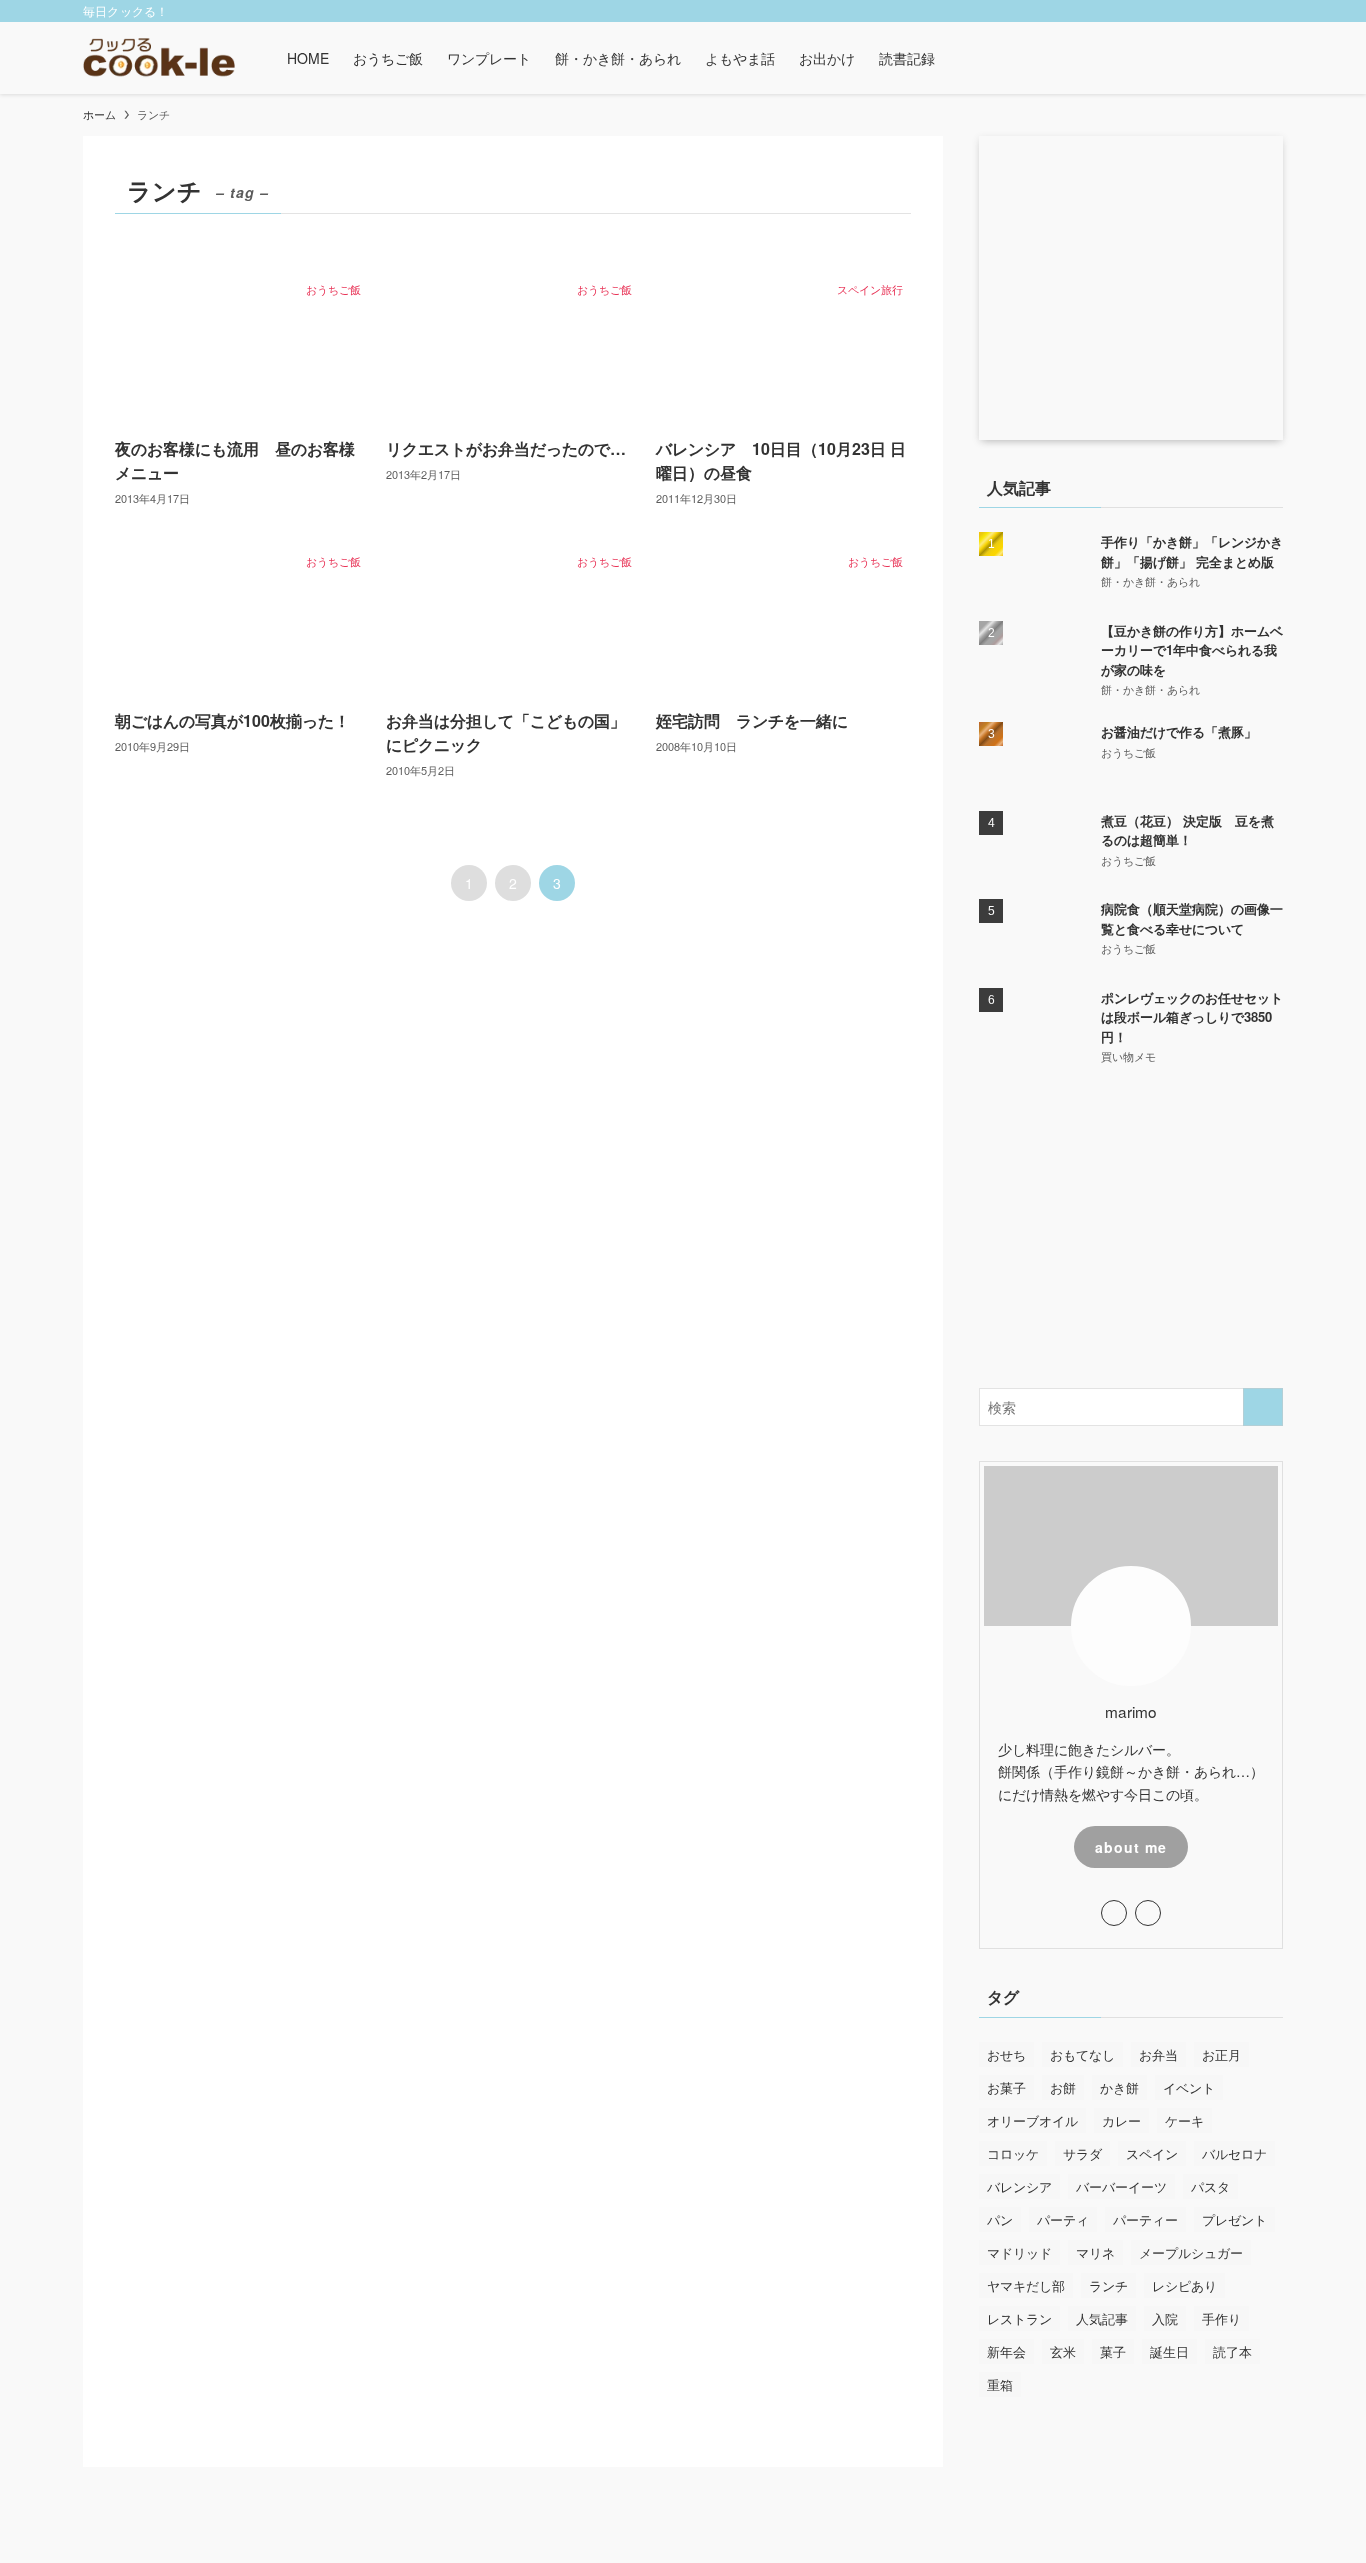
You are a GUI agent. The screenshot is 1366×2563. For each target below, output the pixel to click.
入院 (1165, 2318)
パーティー (1145, 2219)
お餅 (1063, 2087)
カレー (1121, 2120)
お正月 (1221, 2054)
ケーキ (1184, 2120)
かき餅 (1119, 2087)
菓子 (1113, 2351)
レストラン (1019, 2318)
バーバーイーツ (1121, 2186)
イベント (1189, 2087)
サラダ (1082, 2153)
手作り (1221, 2318)
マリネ (1095, 2252)
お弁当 (1158, 2054)
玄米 (1063, 2351)
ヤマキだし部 (1026, 2285)
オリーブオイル (1032, 2120)
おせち (1006, 2054)
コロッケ (1013, 2153)
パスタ (1210, 2186)
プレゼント (1234, 2219)
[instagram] (1218, 11)
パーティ (1063, 2219)
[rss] (1244, 11)
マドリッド (1019, 2252)
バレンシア (1019, 2186)
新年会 (1006, 2351)
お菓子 (1006, 2087)
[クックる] (159, 58)
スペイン (1152, 2153)
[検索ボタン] (959, 58)
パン (1000, 2219)
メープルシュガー (1191, 2252)
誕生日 (1169, 2351)
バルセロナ (1234, 2153)
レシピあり (1184, 2285)
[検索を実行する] (1263, 1407)
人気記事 (1102, 2318)
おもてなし (1082, 2054)
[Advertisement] (1131, 1228)
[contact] (1270, 11)
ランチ (1108, 2285)
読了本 (1232, 2351)
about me (1131, 1847)
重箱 (1000, 2384)
